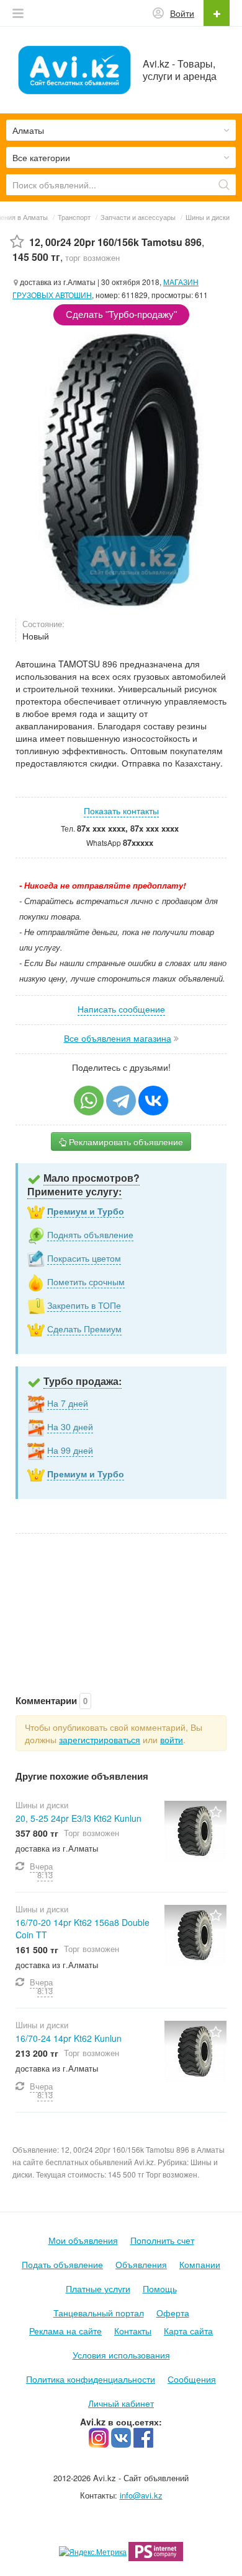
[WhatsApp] (89, 1101)
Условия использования (121, 2355)
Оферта (173, 2313)
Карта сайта (188, 2331)
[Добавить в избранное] (17, 242)
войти (172, 1739)
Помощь (160, 2288)
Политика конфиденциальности (91, 2379)
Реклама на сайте (65, 2331)
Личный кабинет (121, 2403)
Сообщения (192, 2379)
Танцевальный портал (99, 2313)
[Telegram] (121, 1101)
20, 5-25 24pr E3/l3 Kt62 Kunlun (78, 1818)
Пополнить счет (162, 2240)
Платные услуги (98, 2288)
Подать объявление (62, 2264)
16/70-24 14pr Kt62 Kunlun (69, 2038)
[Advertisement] (121, 1601)
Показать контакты (121, 811)
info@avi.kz (141, 2495)
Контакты (133, 2331)
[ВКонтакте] (153, 1101)
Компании (200, 2264)
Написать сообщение (121, 1009)
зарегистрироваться (100, 1739)
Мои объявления (83, 2240)
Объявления (141, 2264)
